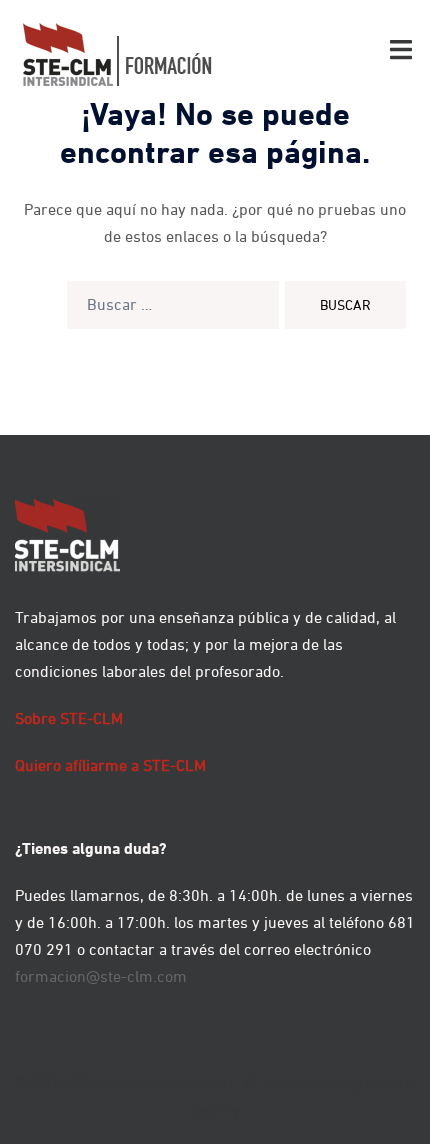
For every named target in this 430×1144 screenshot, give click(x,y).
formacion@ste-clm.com (101, 976)
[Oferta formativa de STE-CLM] (117, 53)
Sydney (215, 1109)
